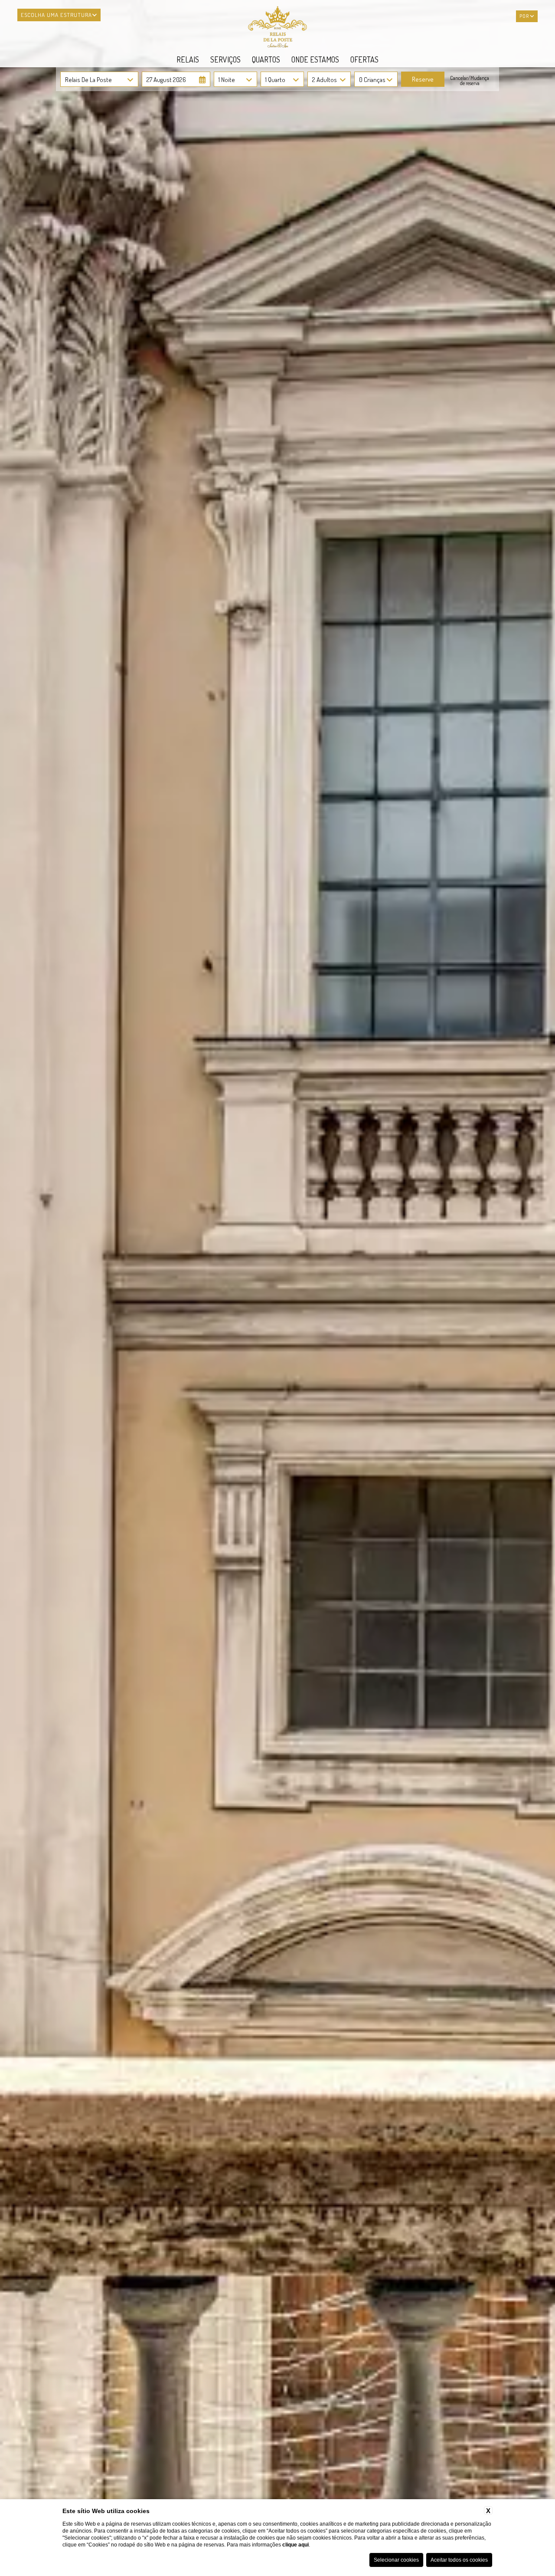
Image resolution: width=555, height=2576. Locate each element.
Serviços (225, 59)
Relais (188, 59)
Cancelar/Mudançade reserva (470, 81)
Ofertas (364, 59)
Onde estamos (315, 59)
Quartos (266, 59)
